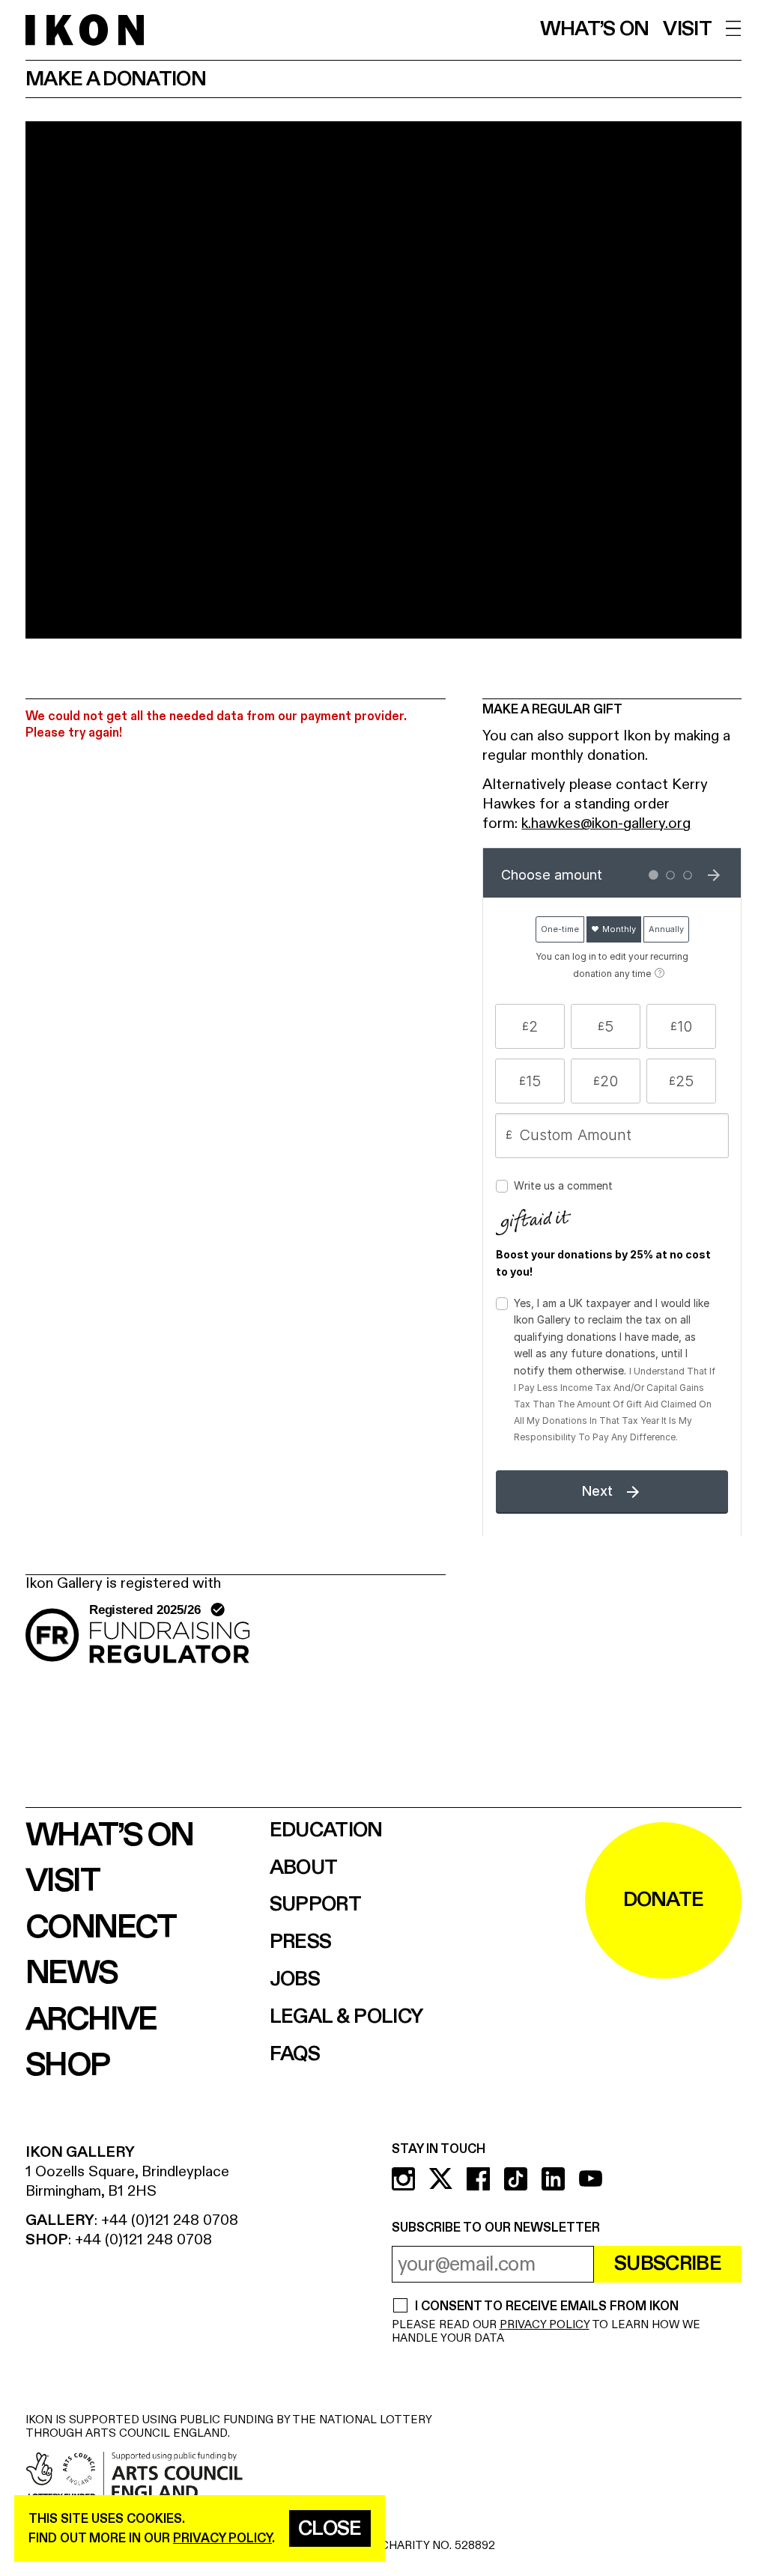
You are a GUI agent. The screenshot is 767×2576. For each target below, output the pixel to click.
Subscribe (668, 2264)
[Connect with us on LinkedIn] (553, 2179)
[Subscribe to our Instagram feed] (403, 2179)
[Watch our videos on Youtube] (591, 2179)
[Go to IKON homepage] (85, 29)
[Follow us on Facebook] (478, 2179)
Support (315, 1905)
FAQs (295, 2055)
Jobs (295, 1980)
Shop (67, 2065)
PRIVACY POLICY (545, 2325)
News (72, 1973)
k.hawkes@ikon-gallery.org (606, 823)
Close (330, 2529)
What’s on (595, 30)
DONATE (664, 1900)
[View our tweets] (441, 2179)
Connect (101, 1928)
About (304, 1868)
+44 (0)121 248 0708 (170, 2220)
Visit (687, 30)
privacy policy (222, 2538)
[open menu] (734, 29)
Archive (91, 2020)
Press (301, 1942)
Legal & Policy (346, 2017)
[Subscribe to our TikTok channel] (516, 2179)
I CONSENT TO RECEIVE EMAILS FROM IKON (546, 2307)
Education (326, 1831)
